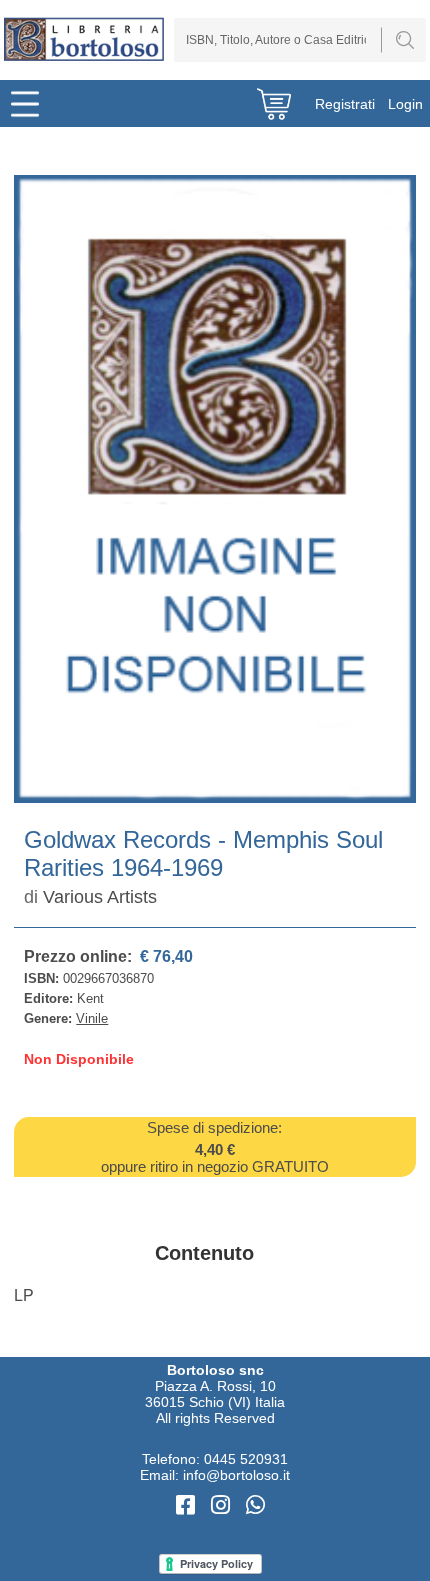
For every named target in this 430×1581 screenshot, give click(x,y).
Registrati (345, 104)
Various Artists (100, 897)
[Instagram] (223, 1505)
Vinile (92, 1018)
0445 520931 (246, 1459)
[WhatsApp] (255, 1505)
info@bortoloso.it (236, 1475)
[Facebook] (188, 1505)
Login (405, 104)
